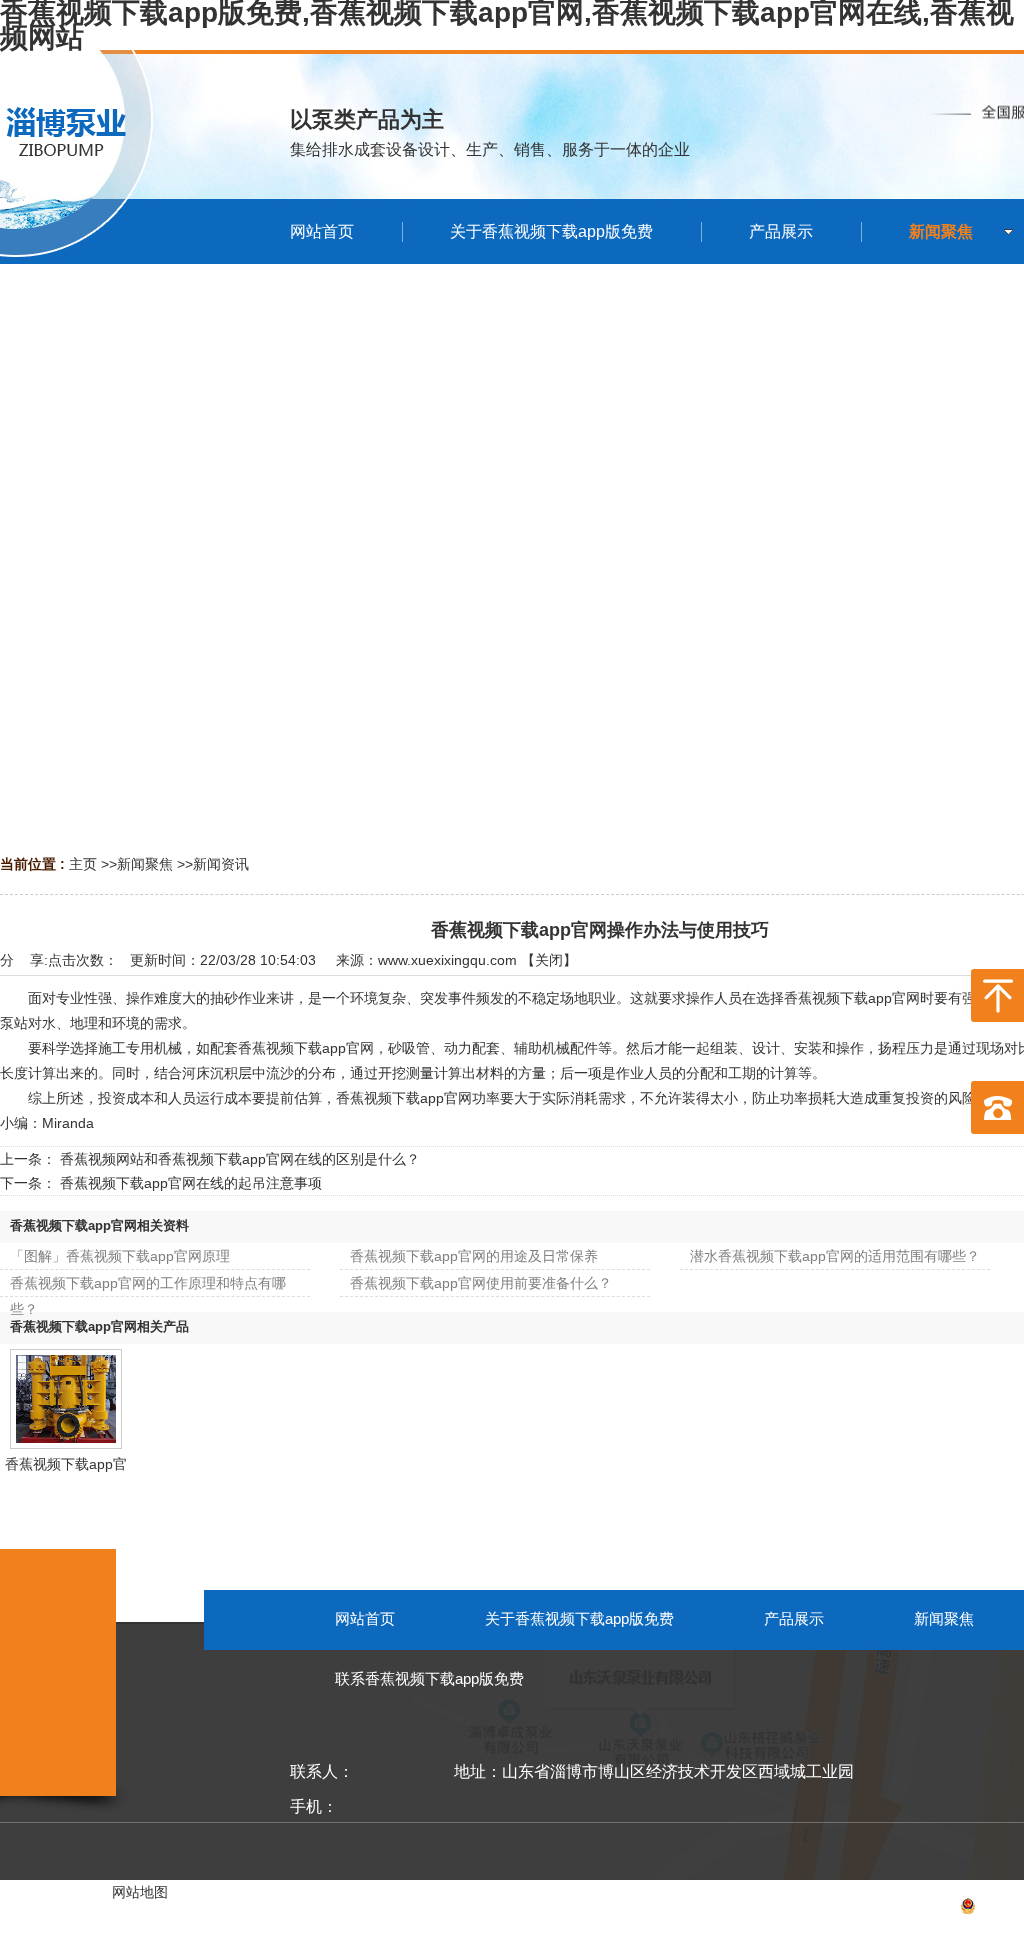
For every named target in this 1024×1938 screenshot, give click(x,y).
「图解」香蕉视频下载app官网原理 (120, 1256)
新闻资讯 (221, 864)
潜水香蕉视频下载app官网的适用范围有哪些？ (835, 1256)
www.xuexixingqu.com (447, 960)
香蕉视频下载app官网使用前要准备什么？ (481, 1283)
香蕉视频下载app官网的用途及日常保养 (474, 1256)
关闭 (549, 960)
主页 (83, 864)
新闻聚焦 (145, 864)
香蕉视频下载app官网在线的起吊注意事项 (191, 1183)
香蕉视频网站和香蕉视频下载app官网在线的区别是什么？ (240, 1159)
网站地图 (140, 1892)
